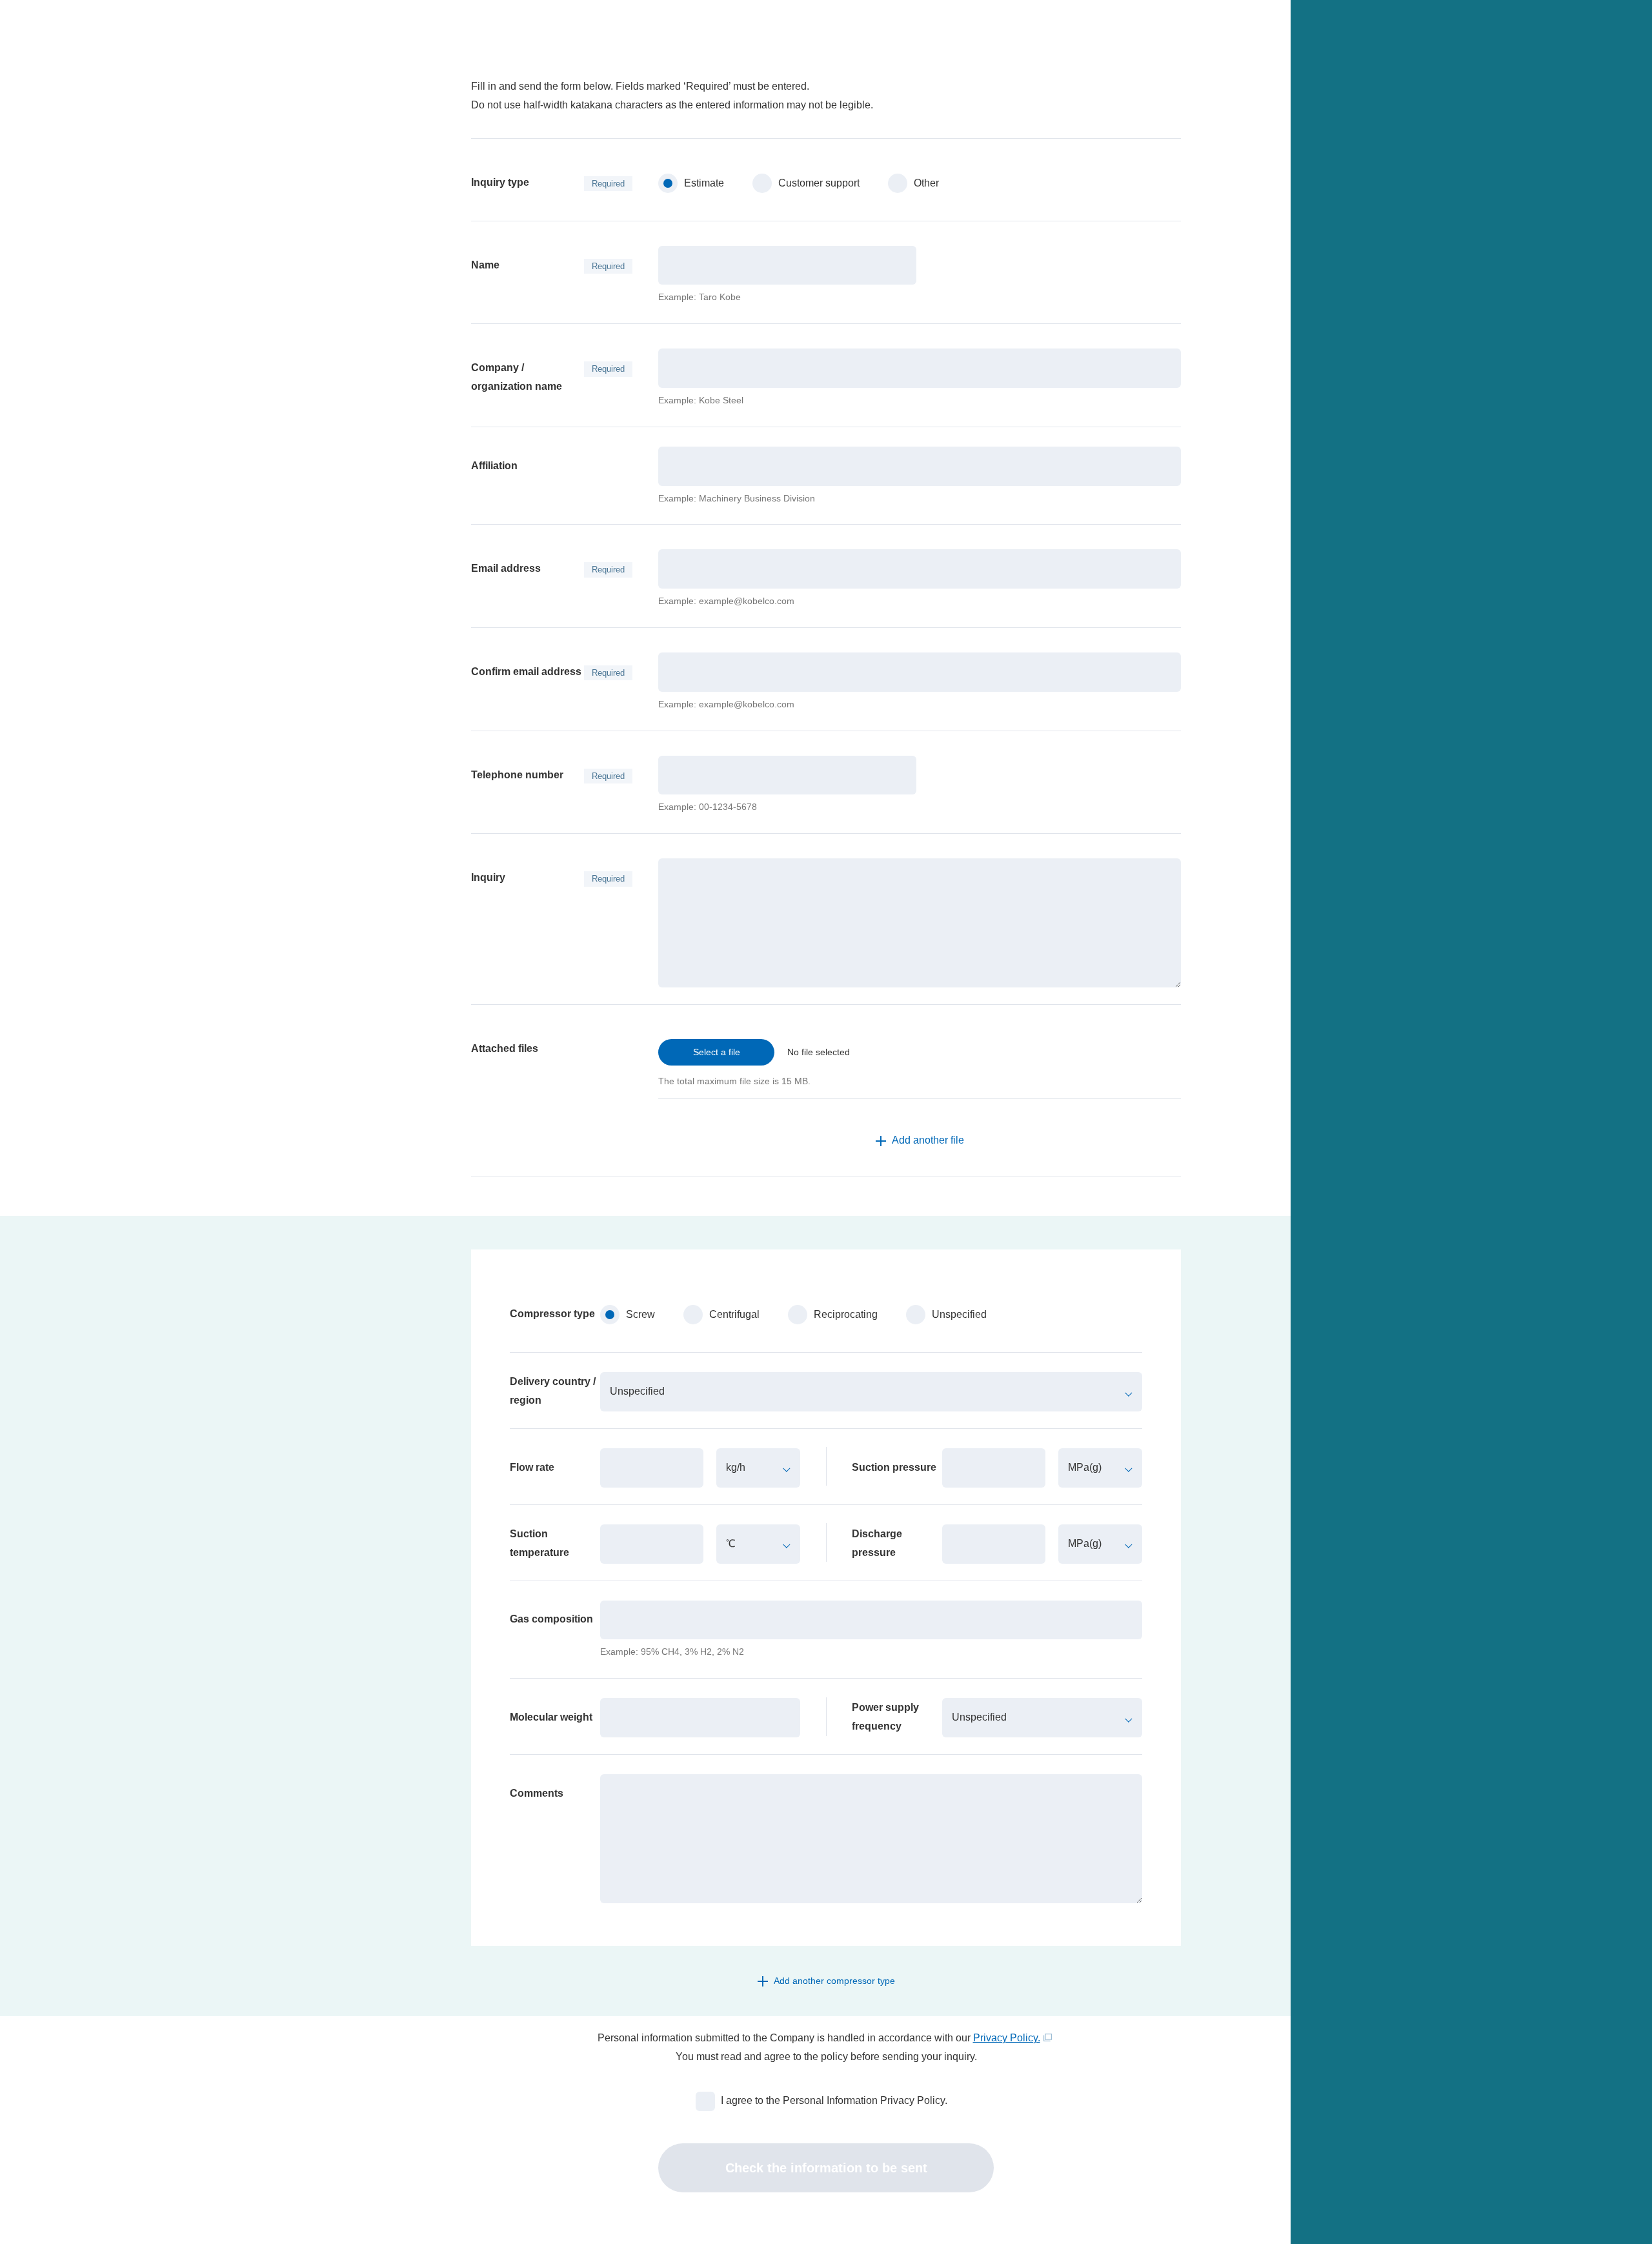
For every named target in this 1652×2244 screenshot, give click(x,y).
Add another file (928, 1140)
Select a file (717, 1052)
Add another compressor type (834, 1981)
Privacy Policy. (1007, 2038)
